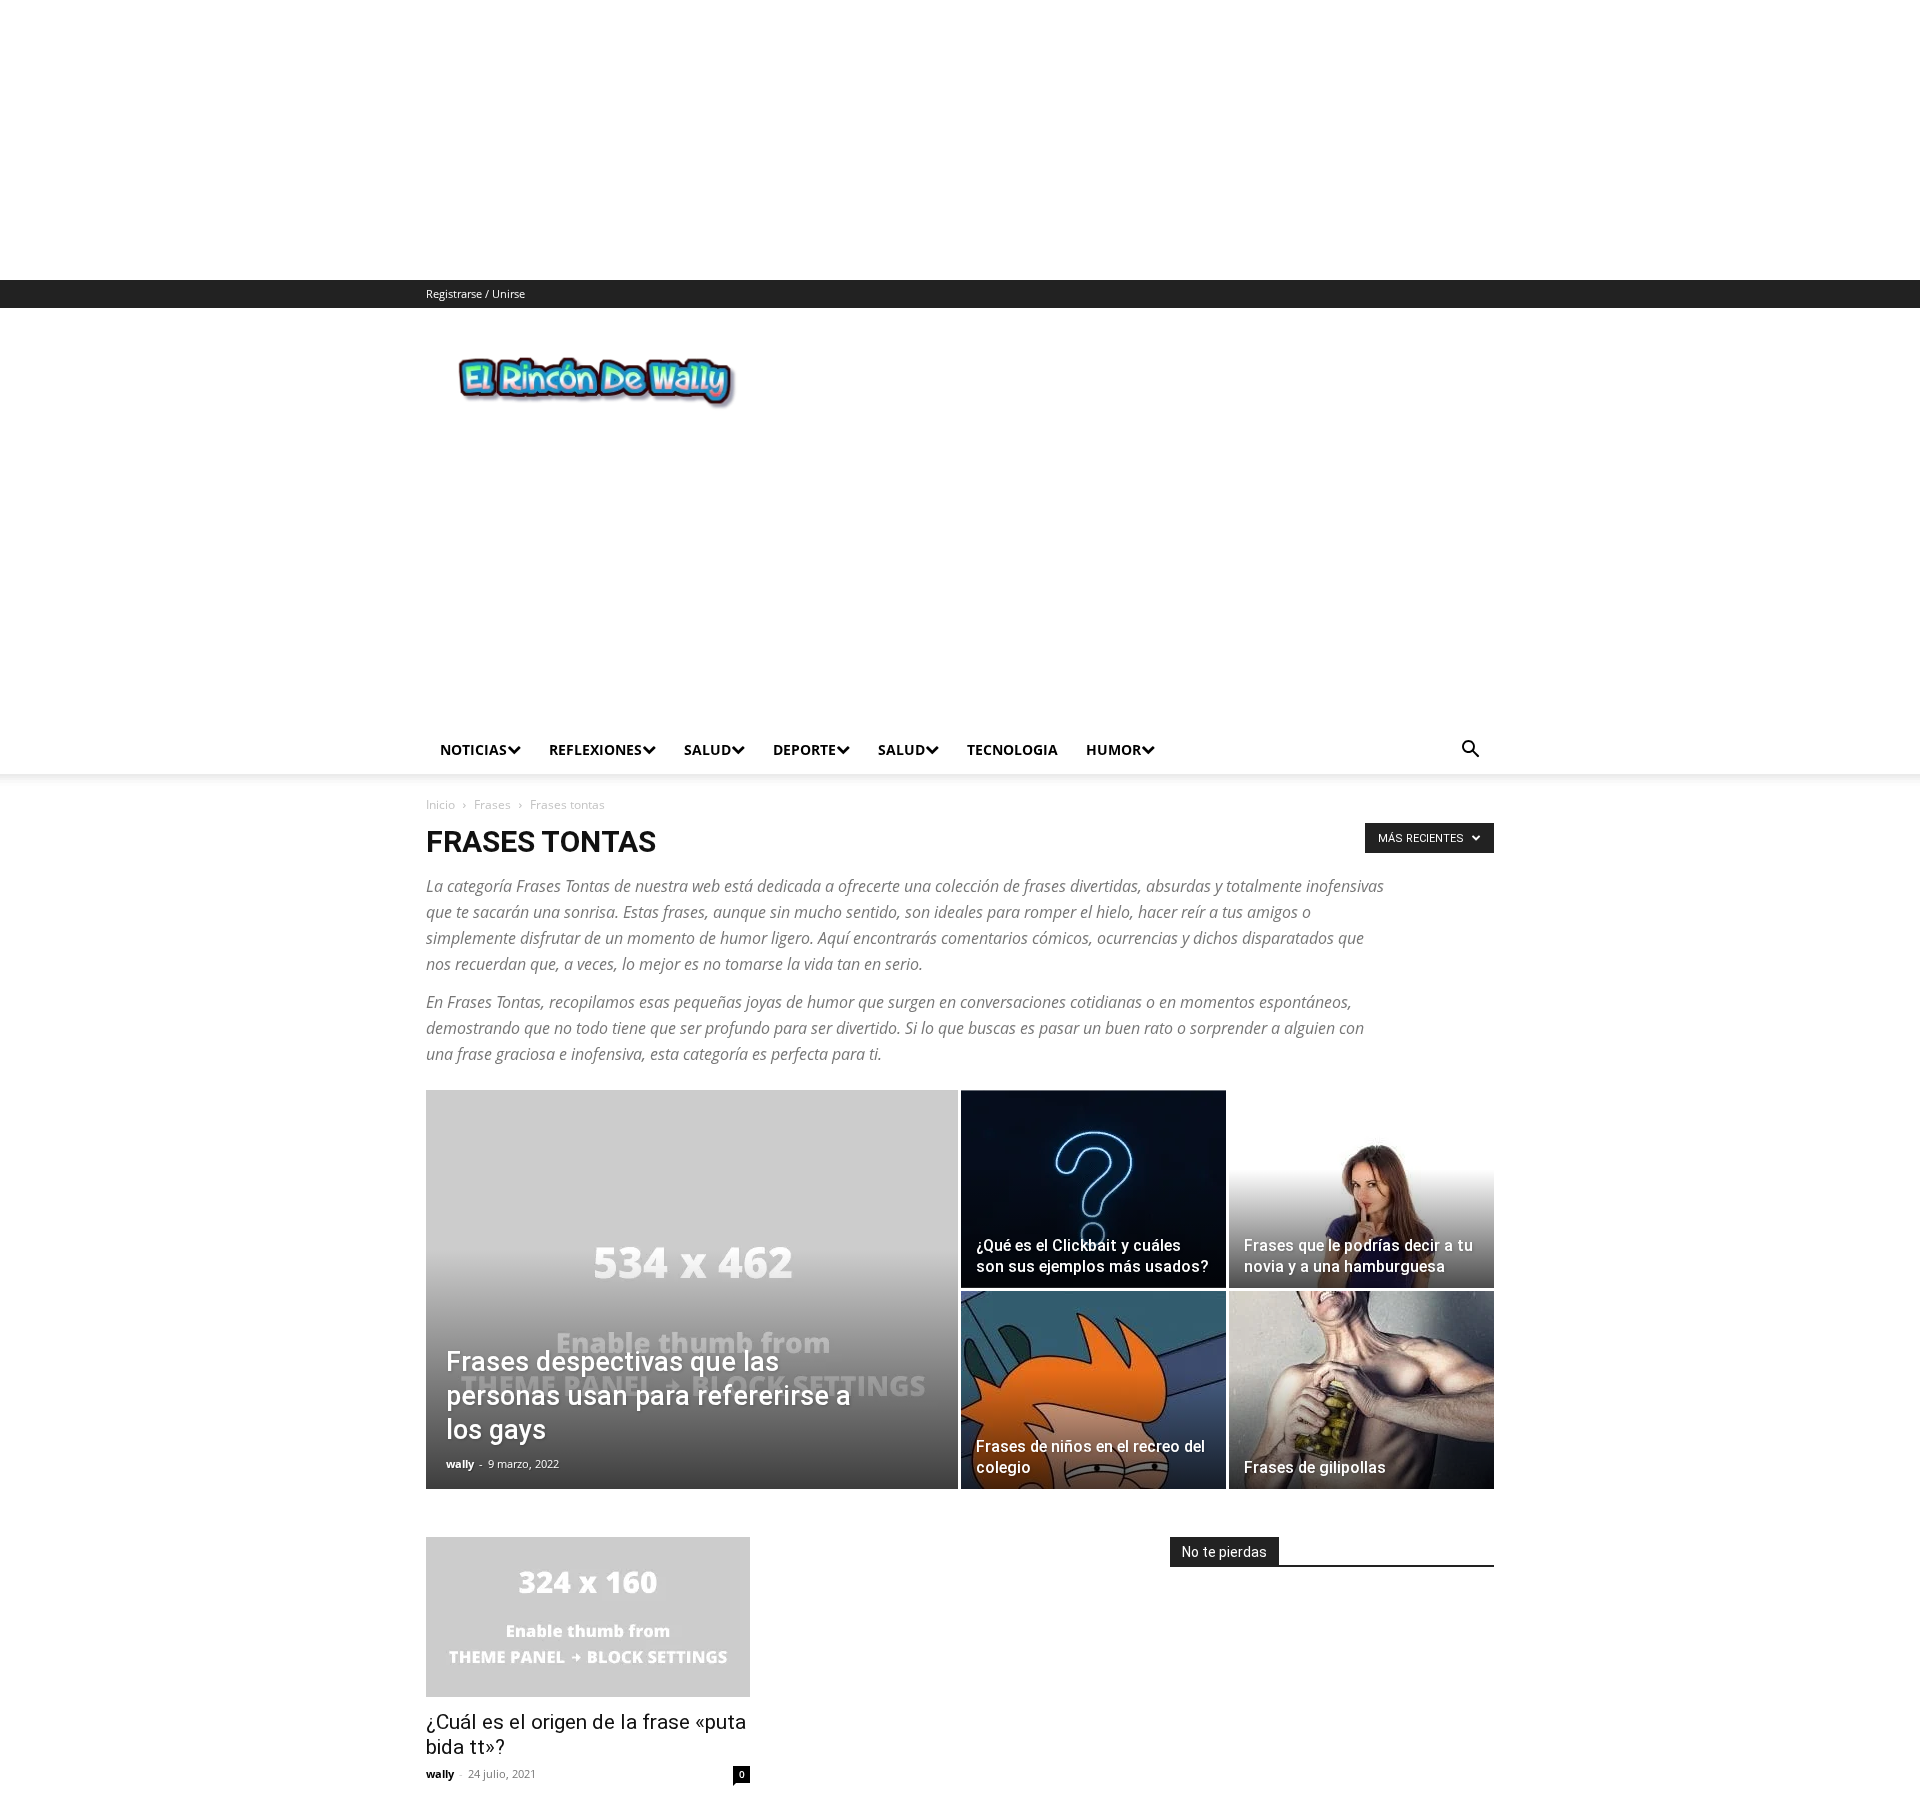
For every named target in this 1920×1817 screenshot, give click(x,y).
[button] (1470, 670)
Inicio (440, 723)
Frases (492, 723)
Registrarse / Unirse (475, 293)
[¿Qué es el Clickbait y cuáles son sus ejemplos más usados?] (1093, 1108)
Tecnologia (1012, 668)
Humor (1113, 668)
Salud (707, 668)
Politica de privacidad (1085, 1798)
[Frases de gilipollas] (1361, 1309)
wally (460, 1382)
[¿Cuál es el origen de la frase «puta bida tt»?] (588, 1536)
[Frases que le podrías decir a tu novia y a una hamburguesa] (1361, 1108)
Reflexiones (595, 668)
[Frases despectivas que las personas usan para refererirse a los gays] (692, 1240)
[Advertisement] (600, 140)
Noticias (473, 668)
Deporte (804, 668)
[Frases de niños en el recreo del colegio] (1093, 1309)
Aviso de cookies (1340, 1798)
